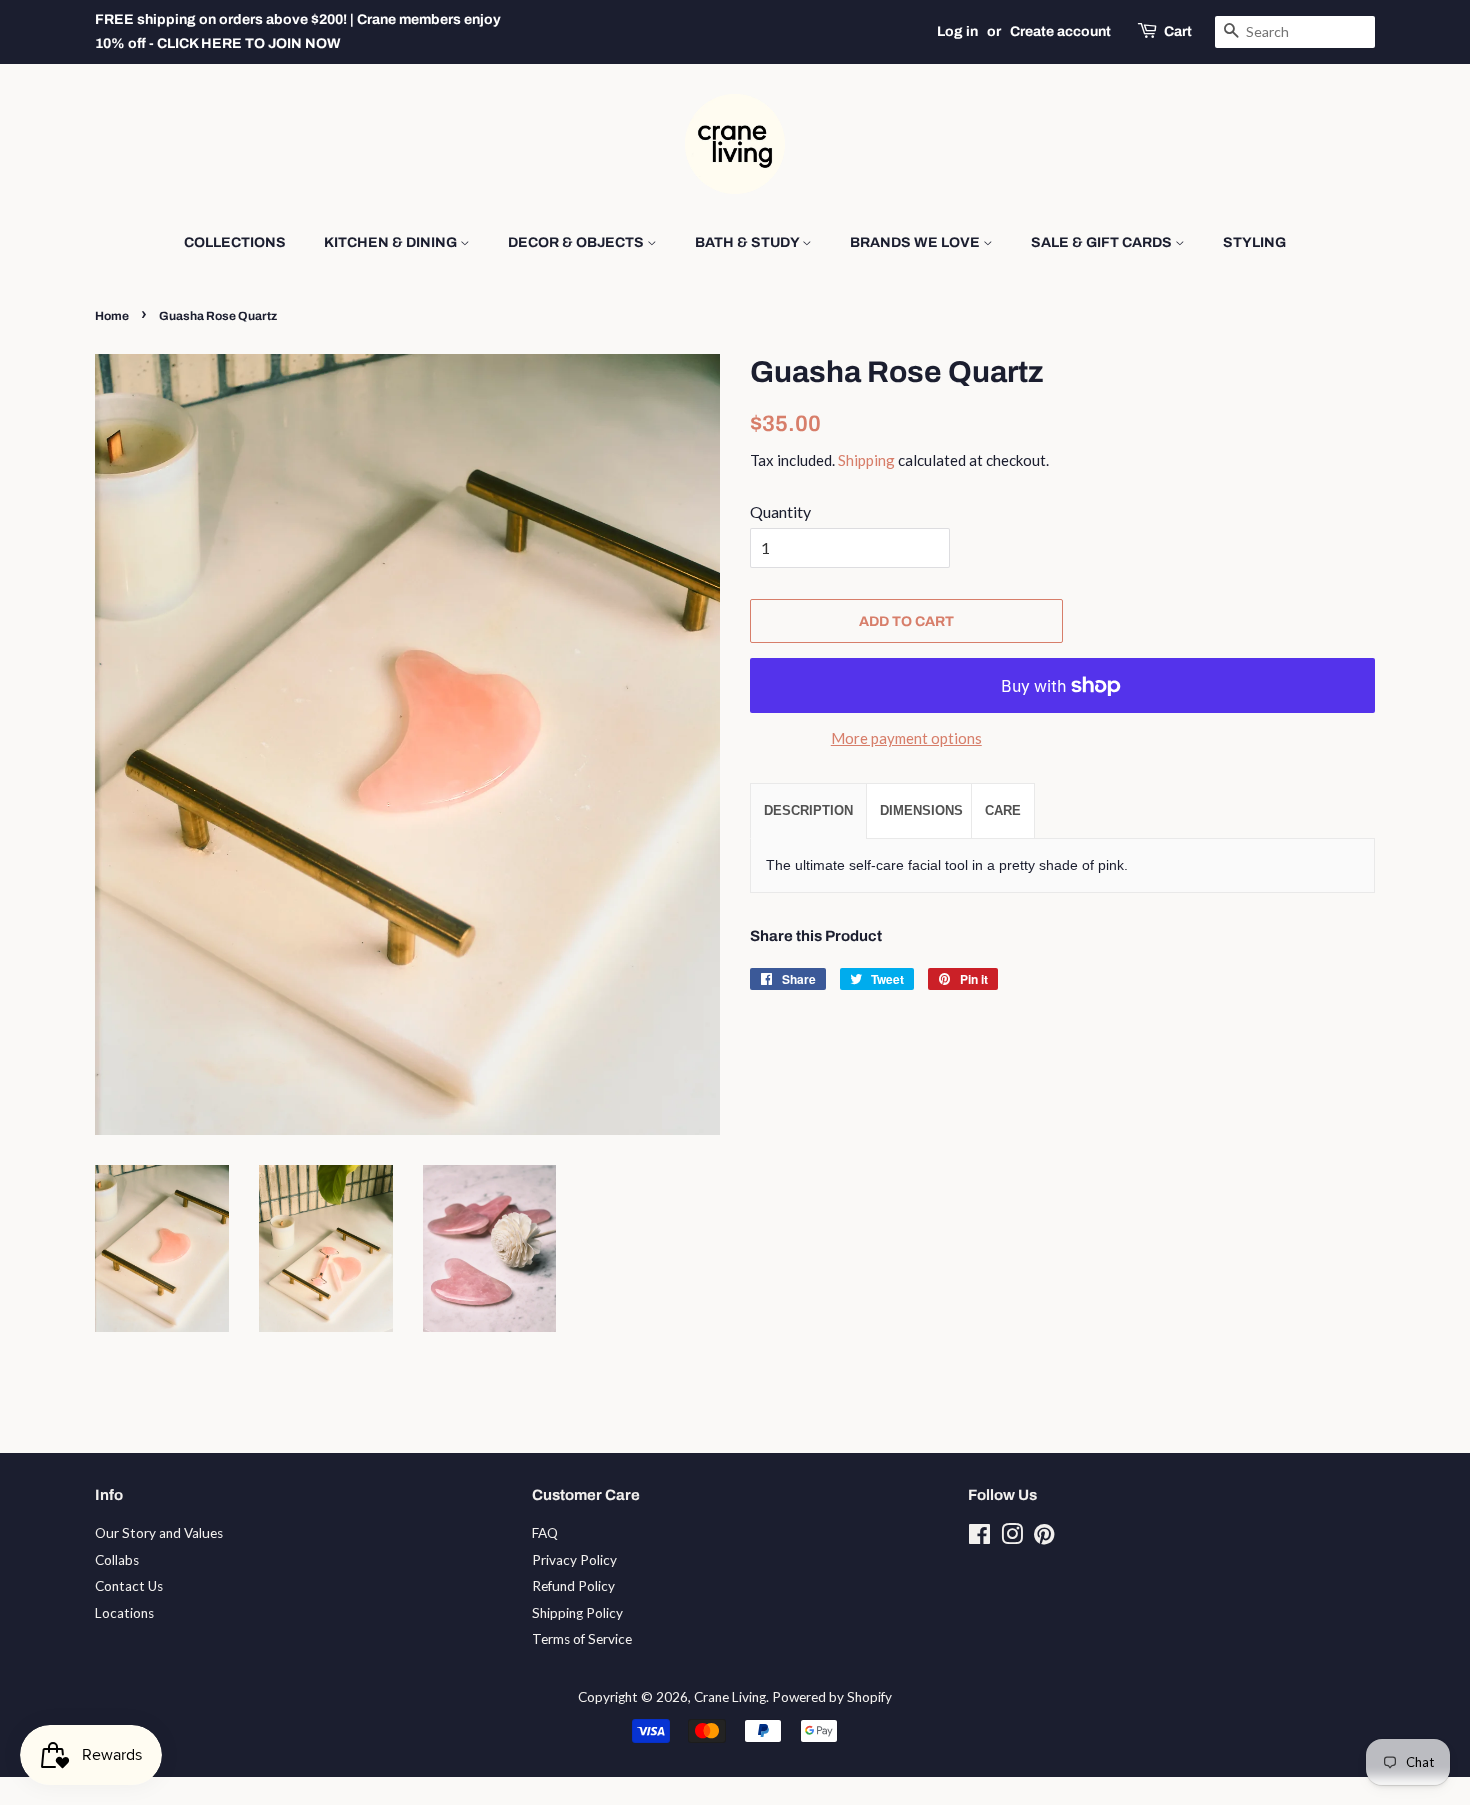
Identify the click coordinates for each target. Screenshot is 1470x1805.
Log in (957, 31)
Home (112, 316)
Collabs (117, 1560)
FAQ (545, 1533)
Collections (235, 242)
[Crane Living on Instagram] (1012, 1538)
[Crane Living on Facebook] (979, 1538)
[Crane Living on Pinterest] (1044, 1538)
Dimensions (921, 810)
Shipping (866, 460)
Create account (1060, 31)
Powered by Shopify (832, 1697)
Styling (1254, 242)
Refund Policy (573, 1586)
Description (808, 810)
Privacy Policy (574, 1560)
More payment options (906, 738)
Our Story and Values (159, 1533)
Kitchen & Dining (392, 242)
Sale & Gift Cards (1103, 242)
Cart (1178, 31)
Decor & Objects (577, 242)
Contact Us (129, 1586)
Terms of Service (582, 1639)
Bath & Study (748, 242)
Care (1003, 810)
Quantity (780, 511)
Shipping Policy (577, 1613)
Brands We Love (916, 242)
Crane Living (730, 1697)
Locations (124, 1613)
